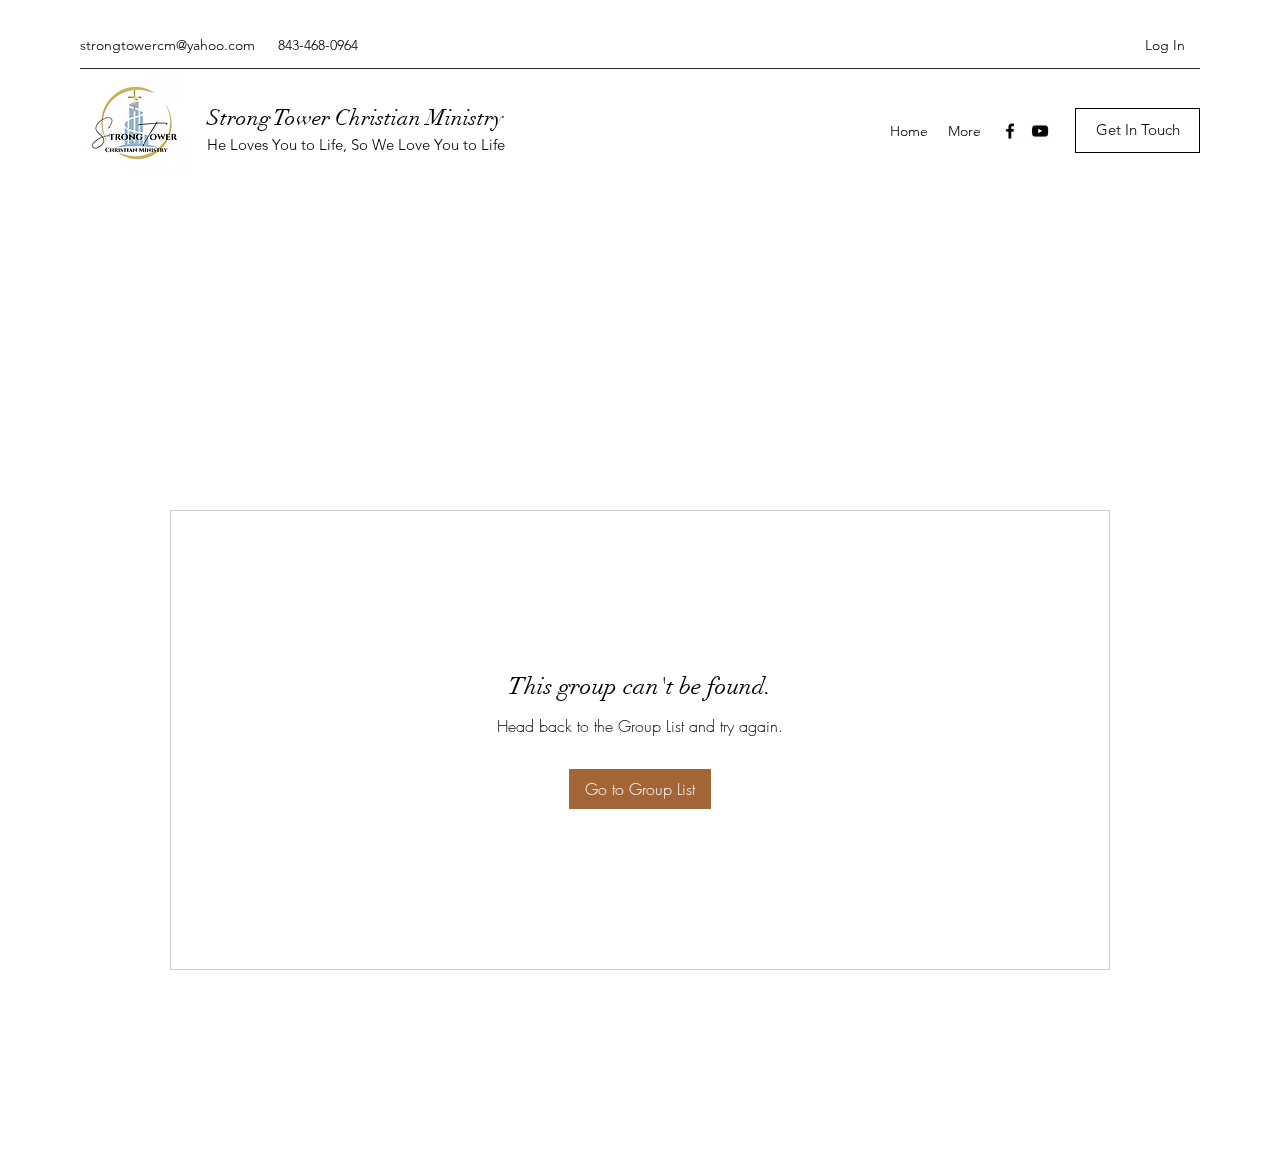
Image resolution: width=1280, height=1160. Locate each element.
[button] (1137, 130)
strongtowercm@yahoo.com (167, 45)
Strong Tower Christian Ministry (355, 117)
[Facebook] (1010, 131)
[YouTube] (1040, 131)
